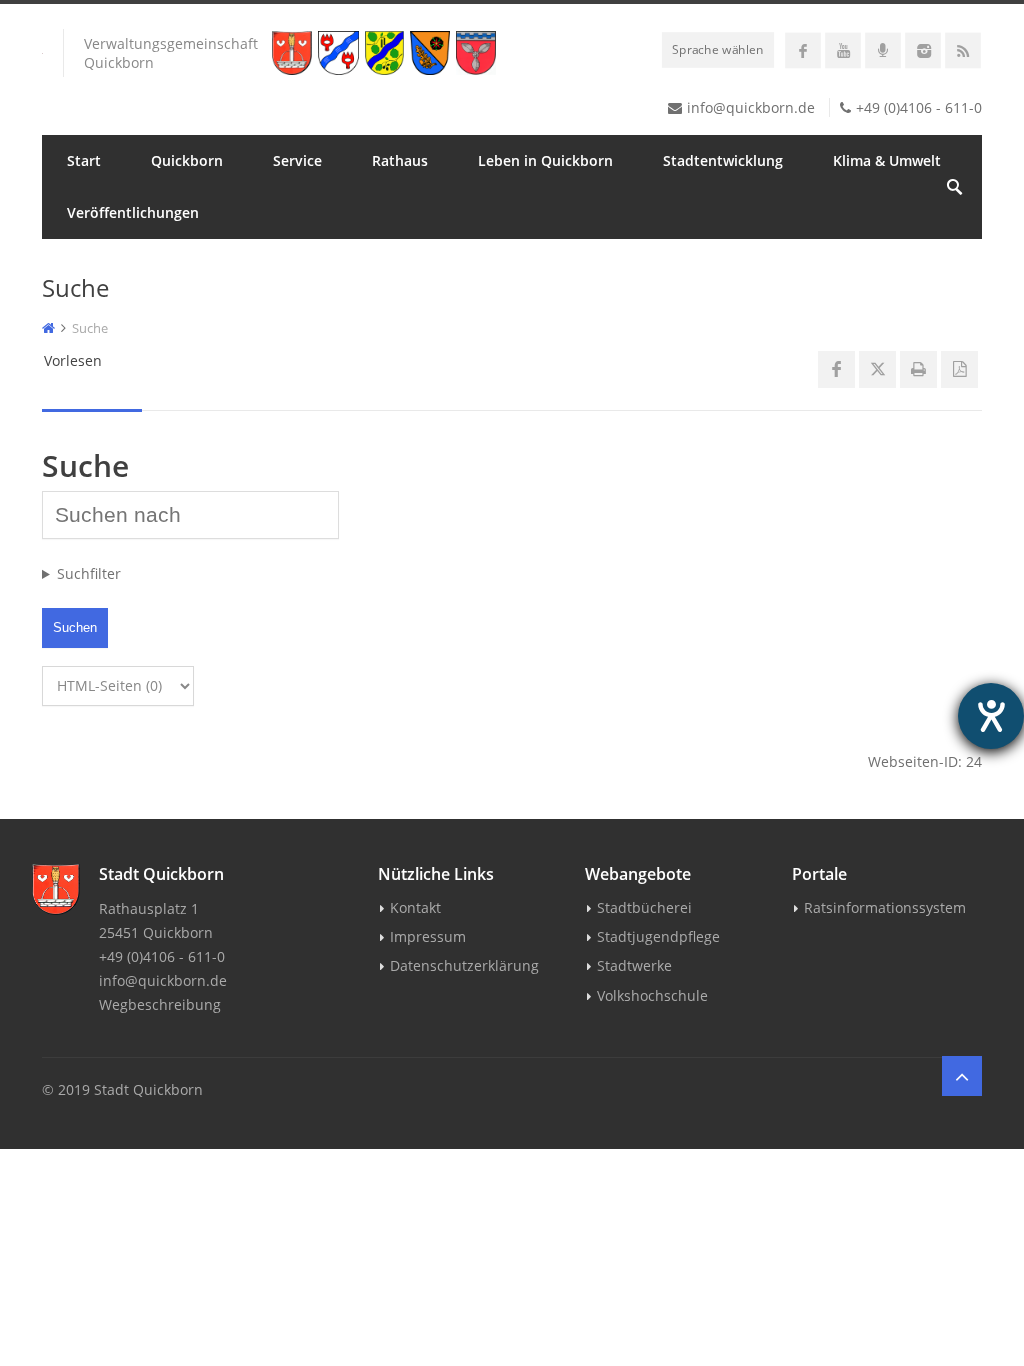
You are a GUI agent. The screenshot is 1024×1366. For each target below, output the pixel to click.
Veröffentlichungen (133, 212)
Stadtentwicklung (723, 160)
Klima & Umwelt (887, 160)
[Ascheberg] (479, 53)
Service (297, 160)
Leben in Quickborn (545, 160)
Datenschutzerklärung (464, 965)
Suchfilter (89, 573)
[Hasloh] (433, 53)
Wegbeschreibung (160, 1004)
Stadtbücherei (644, 907)
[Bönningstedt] (341, 53)
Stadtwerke (634, 965)
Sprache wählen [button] (718, 49)
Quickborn (187, 160)
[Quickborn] (295, 53)
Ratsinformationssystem (885, 907)
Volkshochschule (652, 995)
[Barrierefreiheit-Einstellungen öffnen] (991, 716)
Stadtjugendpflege (658, 936)
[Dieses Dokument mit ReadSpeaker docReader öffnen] (959, 369)
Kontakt (415, 907)
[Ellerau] (387, 53)
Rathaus (400, 160)
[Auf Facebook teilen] (836, 369)
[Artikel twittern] (877, 369)
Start (84, 160)
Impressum (428, 936)
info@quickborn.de (751, 107)
